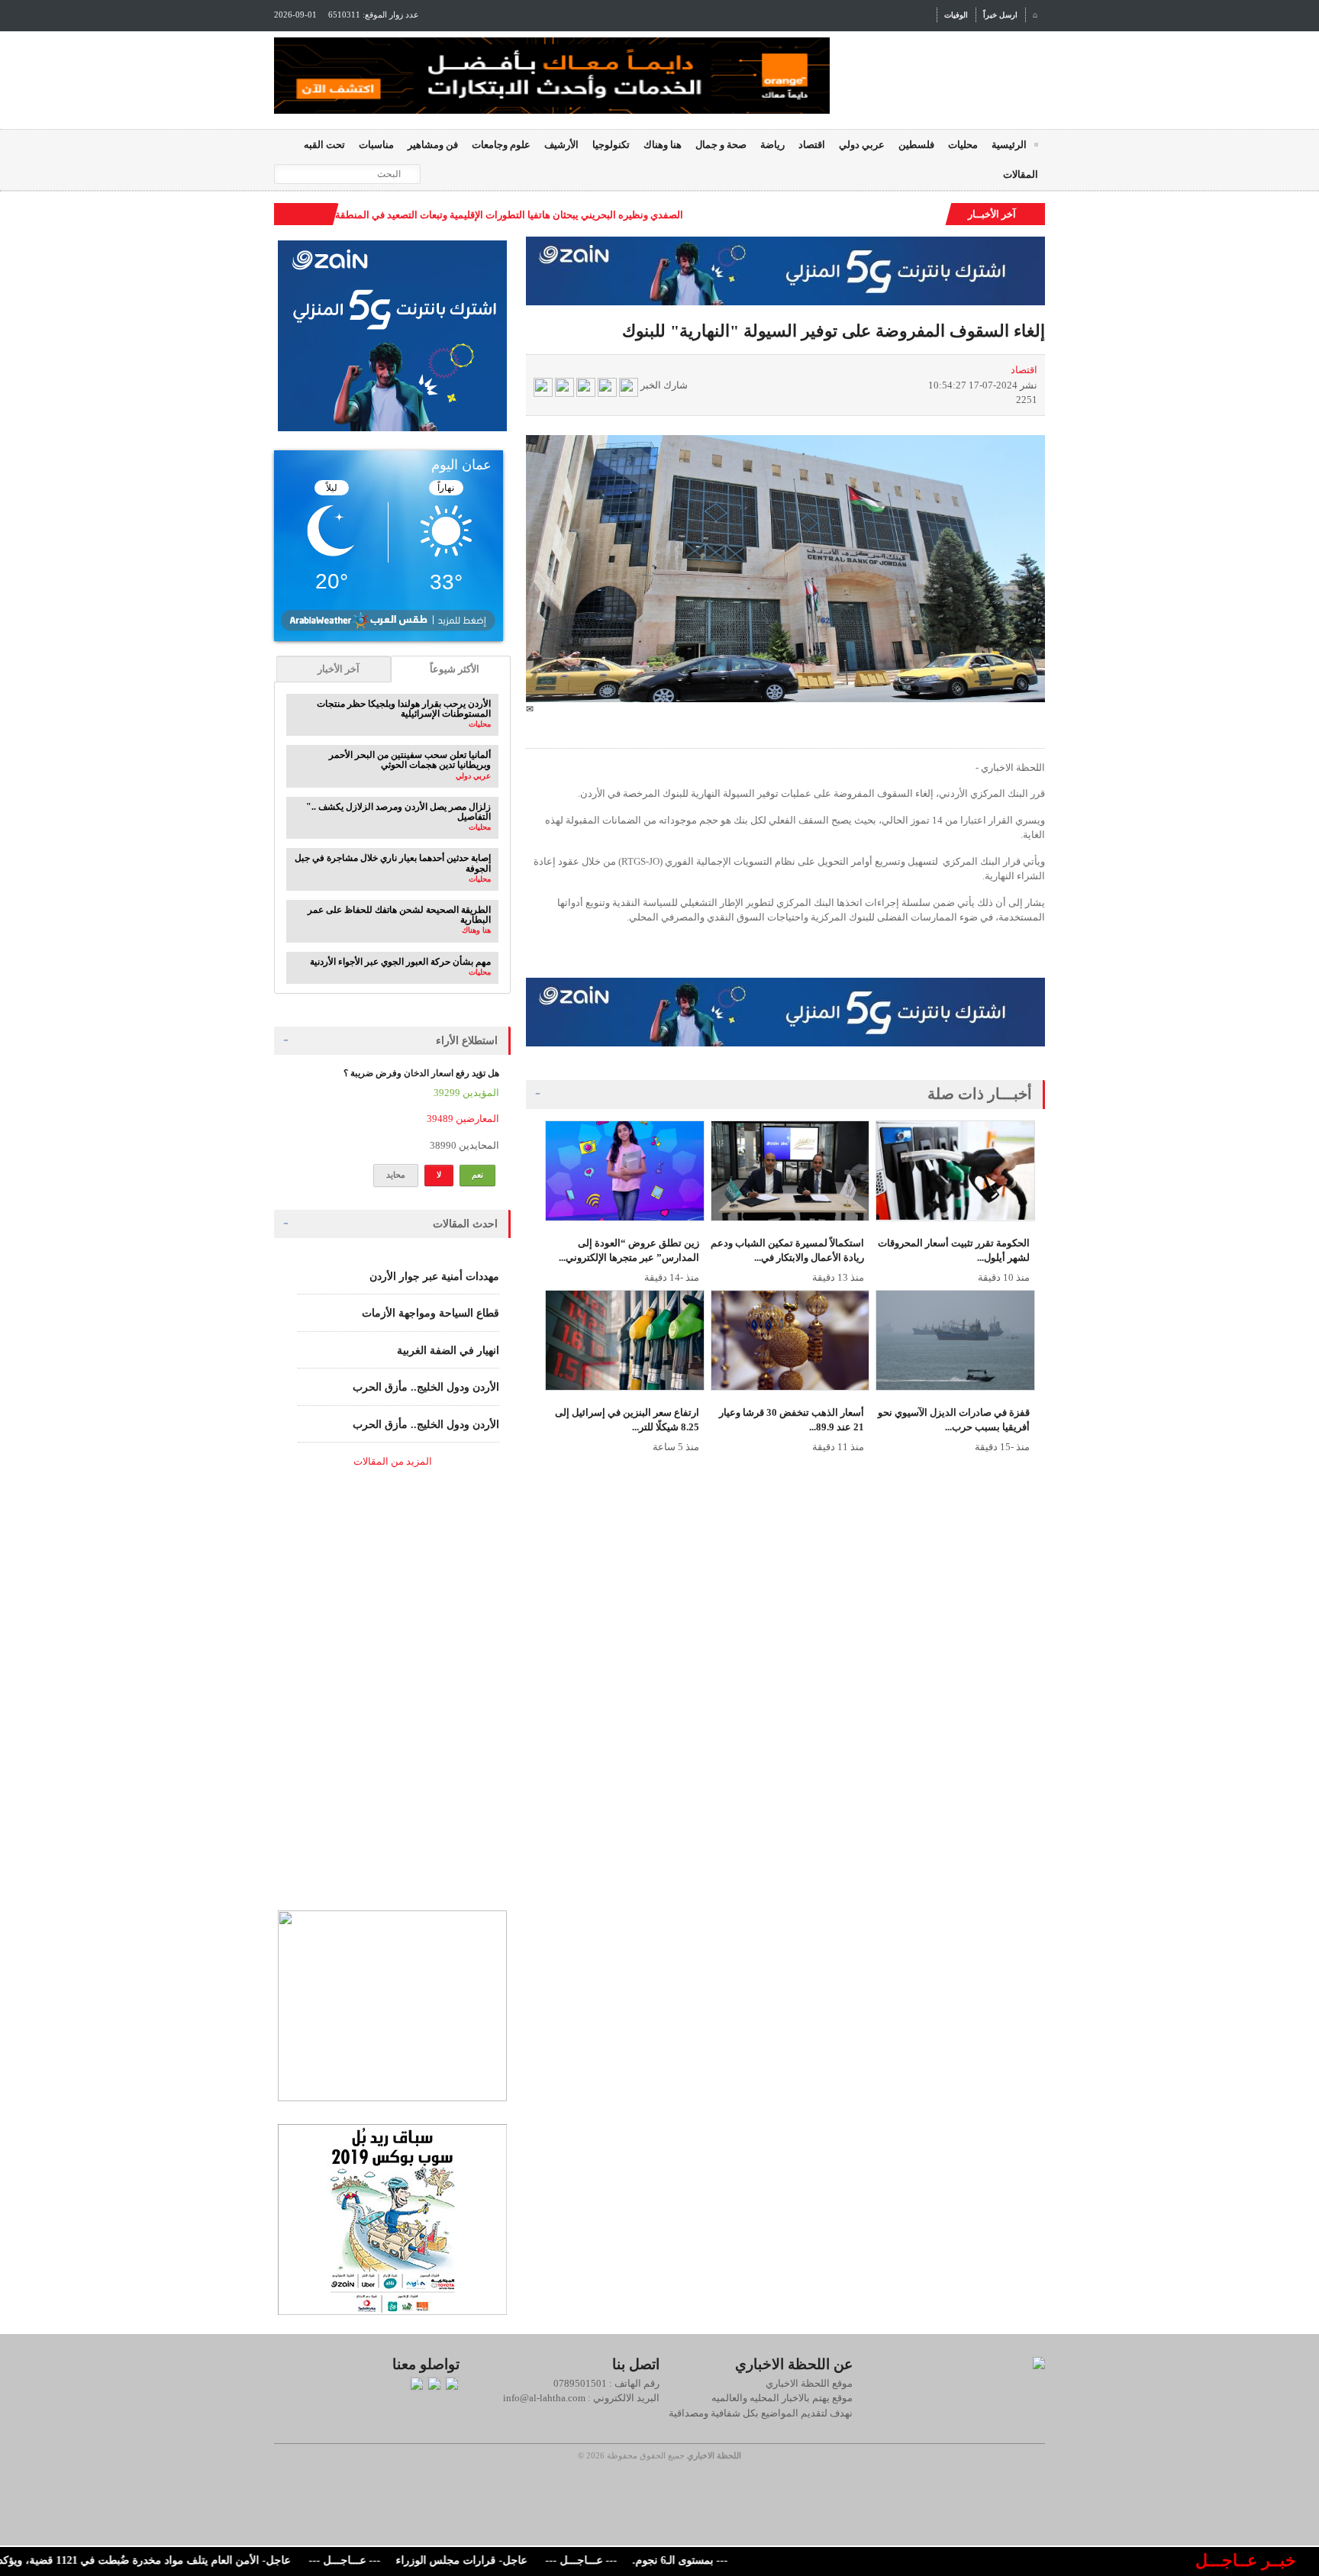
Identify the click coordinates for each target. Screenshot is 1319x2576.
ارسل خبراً (1000, 15)
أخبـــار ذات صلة (980, 1094)
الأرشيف (561, 145)
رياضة (772, 145)
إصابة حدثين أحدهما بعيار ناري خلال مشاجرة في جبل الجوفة (393, 863)
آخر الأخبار (339, 669)
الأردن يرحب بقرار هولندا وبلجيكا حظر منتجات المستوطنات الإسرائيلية (404, 709)
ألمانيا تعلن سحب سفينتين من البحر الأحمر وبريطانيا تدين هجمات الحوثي (410, 760)
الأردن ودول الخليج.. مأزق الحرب (426, 1387)
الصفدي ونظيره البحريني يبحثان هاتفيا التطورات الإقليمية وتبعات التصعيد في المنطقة (509, 215)
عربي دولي (862, 145)
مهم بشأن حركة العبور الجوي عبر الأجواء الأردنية (400, 962)
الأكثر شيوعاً (455, 669)
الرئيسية (1009, 145)
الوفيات (956, 15)
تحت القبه (324, 145)
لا (439, 1175)
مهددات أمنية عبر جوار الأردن (434, 1277)
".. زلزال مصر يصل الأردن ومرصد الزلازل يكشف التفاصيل (398, 812)
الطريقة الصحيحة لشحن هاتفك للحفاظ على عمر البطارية (399, 915)
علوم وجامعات (501, 145)
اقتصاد (812, 145)
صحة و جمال (721, 145)
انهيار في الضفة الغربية (448, 1351)
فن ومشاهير (433, 145)
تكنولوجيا (611, 145)
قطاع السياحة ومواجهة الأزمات (431, 1313)
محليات (963, 145)
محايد (396, 1175)
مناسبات (376, 145)
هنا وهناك (663, 145)
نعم (477, 1175)
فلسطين (916, 145)
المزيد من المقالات (393, 1461)
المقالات (1021, 174)
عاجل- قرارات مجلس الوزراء (509, 2560)
